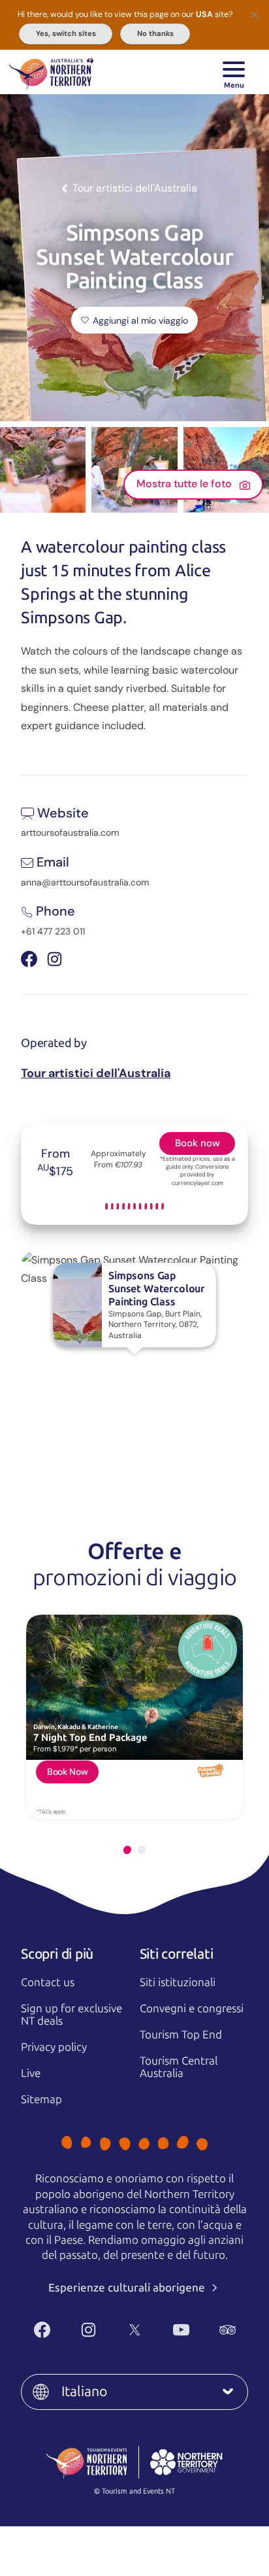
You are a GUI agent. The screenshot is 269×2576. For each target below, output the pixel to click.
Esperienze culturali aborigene (128, 2288)
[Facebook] (42, 2330)
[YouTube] (181, 2330)
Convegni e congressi (192, 2008)
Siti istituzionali (178, 1982)
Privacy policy (54, 2047)
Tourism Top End (181, 2035)
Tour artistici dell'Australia (96, 1073)
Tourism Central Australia (179, 2067)
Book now (198, 1143)
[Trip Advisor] (228, 2330)
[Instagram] (88, 2330)
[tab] (127, 1850)
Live (31, 2073)
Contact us (48, 1982)
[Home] (51, 72)
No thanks (155, 33)
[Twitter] (135, 2330)
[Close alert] (255, 14)
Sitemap (41, 2099)
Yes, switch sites (66, 33)
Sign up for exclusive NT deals (71, 2015)
